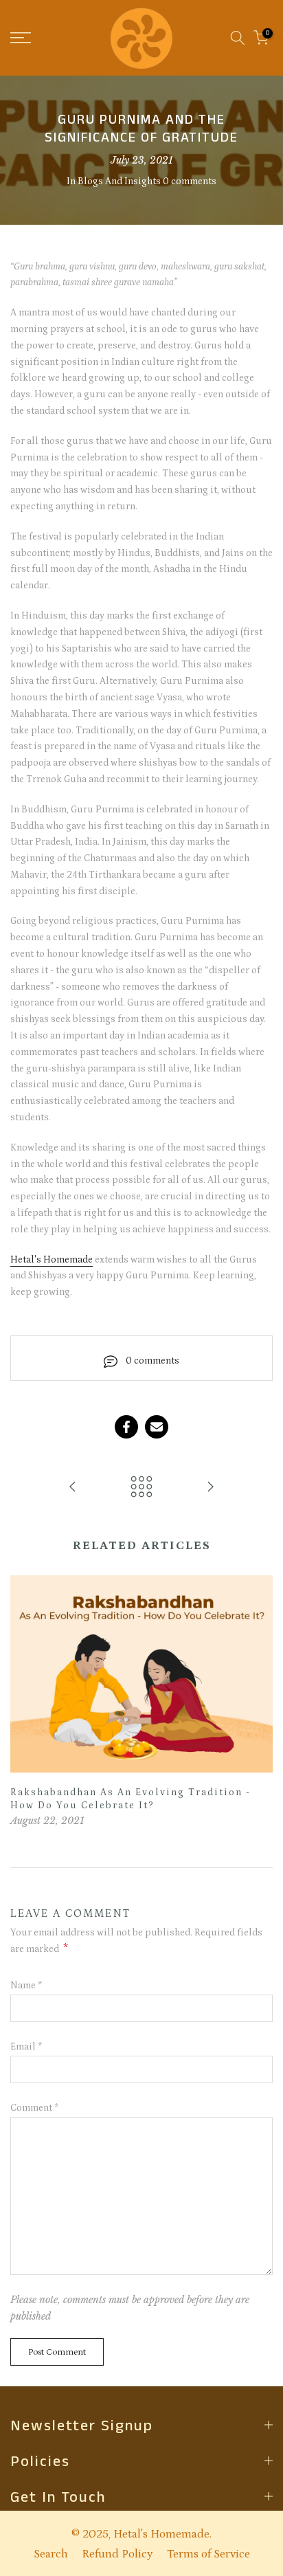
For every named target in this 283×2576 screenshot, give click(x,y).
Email (26, 2047)
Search (51, 2554)
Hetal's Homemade (52, 1260)
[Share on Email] (157, 1427)
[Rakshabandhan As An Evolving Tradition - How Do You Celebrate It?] (210, 1488)
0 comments (190, 181)
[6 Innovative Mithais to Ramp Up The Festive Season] (73, 1488)
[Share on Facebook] (126, 1427)
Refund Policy (117, 2554)
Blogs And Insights (119, 181)
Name (26, 1986)
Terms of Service (208, 2554)
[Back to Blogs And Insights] (141, 1488)
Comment (34, 2108)
